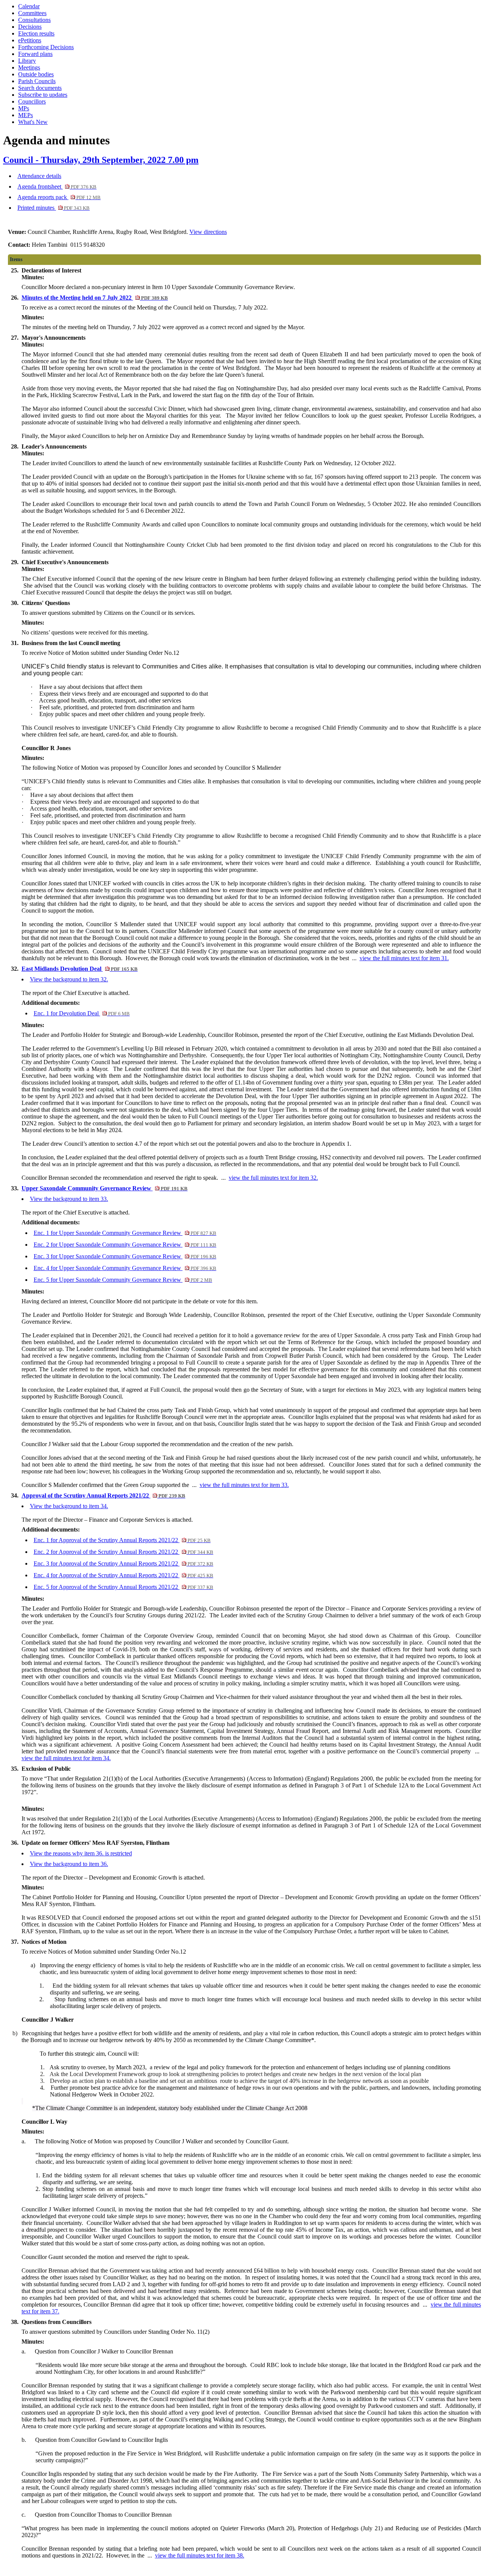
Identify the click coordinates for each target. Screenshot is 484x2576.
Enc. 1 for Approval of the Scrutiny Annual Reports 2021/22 (122, 1540)
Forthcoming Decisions (46, 47)
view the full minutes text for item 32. (273, 1178)
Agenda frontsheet (57, 186)
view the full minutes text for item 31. (404, 958)
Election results (36, 33)
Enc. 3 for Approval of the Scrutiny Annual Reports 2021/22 (123, 1563)
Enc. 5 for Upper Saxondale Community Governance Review (123, 1280)
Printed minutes (54, 208)
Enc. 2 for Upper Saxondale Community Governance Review (125, 1245)
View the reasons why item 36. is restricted (81, 1853)
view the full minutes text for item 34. (66, 1758)
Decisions (30, 27)
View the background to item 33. (69, 1199)
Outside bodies (36, 74)
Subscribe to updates (43, 95)
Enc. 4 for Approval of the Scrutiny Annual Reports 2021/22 (123, 1575)
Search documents (40, 88)
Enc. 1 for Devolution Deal (82, 1013)
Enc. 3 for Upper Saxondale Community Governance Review (125, 1256)
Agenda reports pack (59, 197)
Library (27, 61)
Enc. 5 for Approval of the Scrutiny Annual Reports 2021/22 (123, 1587)
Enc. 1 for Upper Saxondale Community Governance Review (125, 1233)
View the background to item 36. (69, 1864)
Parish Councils (37, 81)
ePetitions (30, 40)
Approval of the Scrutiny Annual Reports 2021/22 (103, 1495)
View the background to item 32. (69, 979)
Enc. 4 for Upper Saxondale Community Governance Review (125, 1268)
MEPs (26, 115)
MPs (24, 108)
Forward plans (35, 54)
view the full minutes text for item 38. (200, 2555)
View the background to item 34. (69, 1506)
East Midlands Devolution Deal (80, 969)
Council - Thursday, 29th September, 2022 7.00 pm (101, 160)
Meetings (29, 67)
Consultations (34, 20)
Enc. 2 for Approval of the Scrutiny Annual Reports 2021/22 (123, 1552)
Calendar (29, 6)
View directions (208, 232)
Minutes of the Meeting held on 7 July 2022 (95, 298)
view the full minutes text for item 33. (244, 1485)
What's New (33, 122)
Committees (32, 13)
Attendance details (39, 176)
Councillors (32, 101)
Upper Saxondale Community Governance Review (105, 1188)
